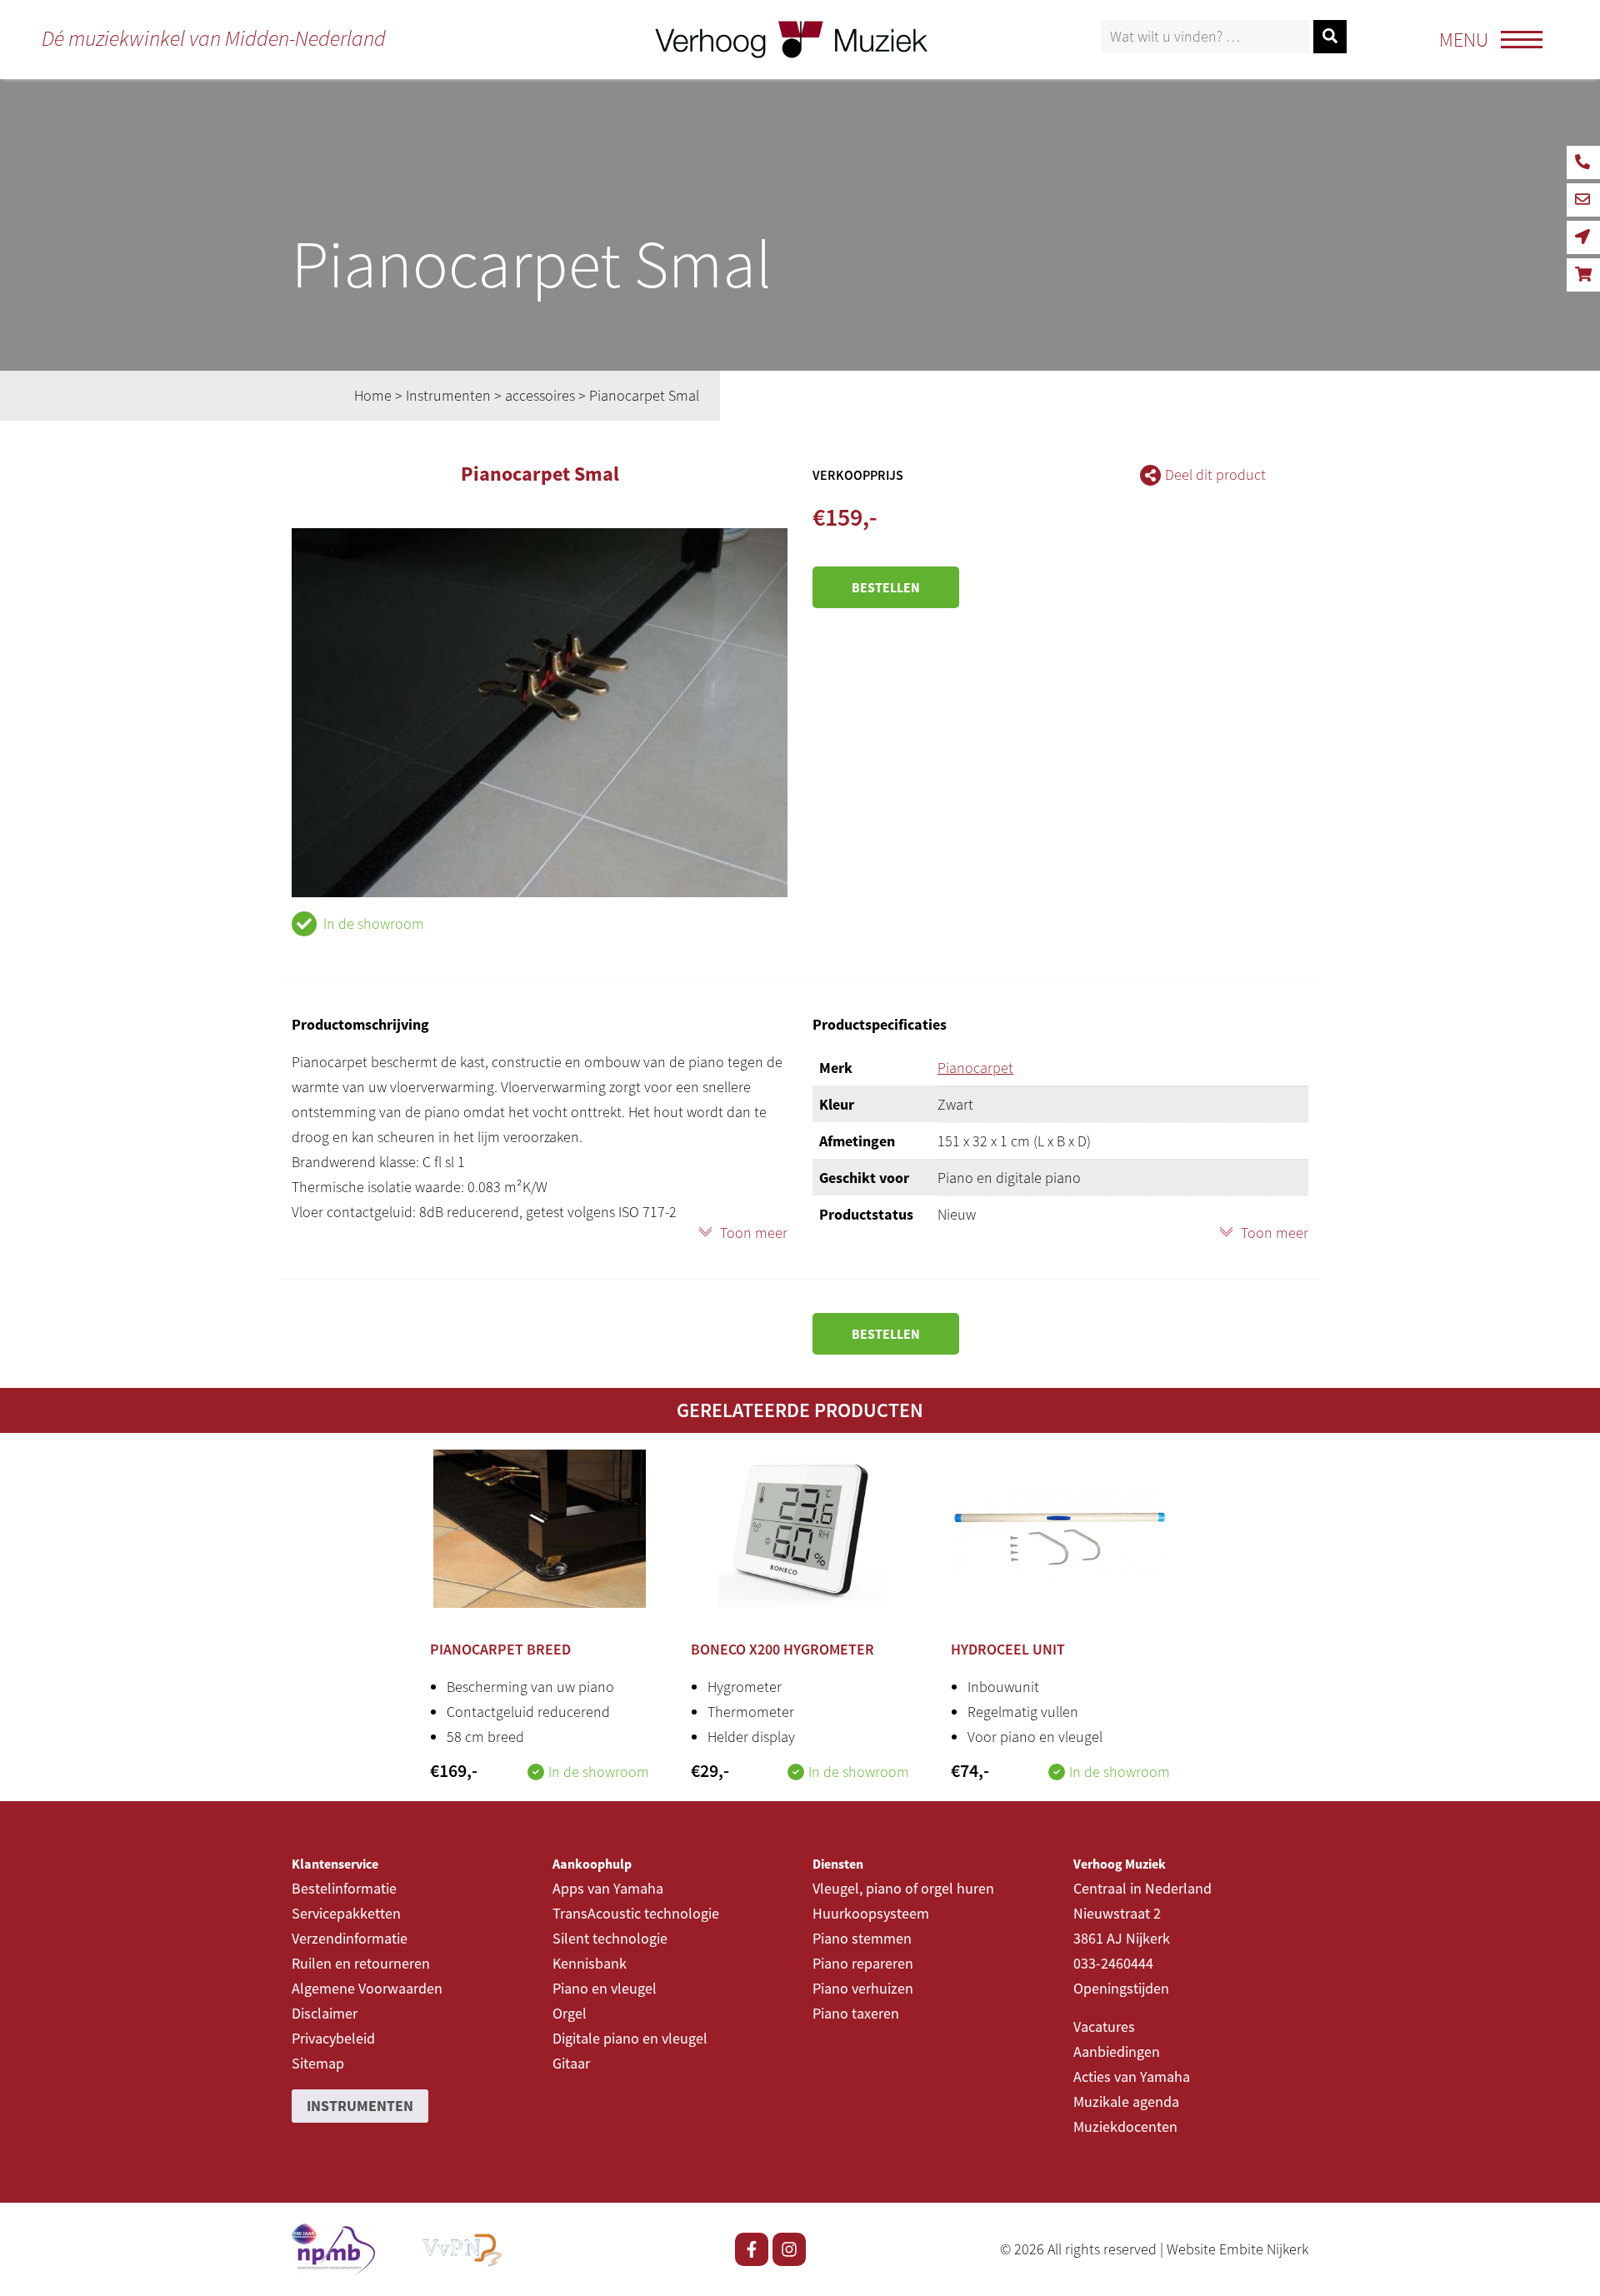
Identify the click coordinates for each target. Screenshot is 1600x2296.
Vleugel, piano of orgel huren (903, 1888)
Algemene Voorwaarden (367, 1988)
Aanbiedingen (1117, 2051)
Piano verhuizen (863, 1988)
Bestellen (886, 587)
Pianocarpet (975, 1068)
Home (373, 395)
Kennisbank (590, 1963)
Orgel (570, 2013)
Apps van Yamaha (608, 1888)
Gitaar (571, 2063)
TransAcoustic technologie (636, 1913)
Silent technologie (610, 1938)
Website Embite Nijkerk (1237, 2249)
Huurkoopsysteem (871, 1913)
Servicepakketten (346, 1913)
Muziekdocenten (1125, 2126)
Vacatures (1104, 2026)
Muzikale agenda (1126, 2101)
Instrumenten (448, 395)
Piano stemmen (862, 1938)
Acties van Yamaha (1132, 2076)
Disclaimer (325, 2013)
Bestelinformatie (344, 1888)
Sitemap (318, 2063)
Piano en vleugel (605, 1988)
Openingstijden (1121, 1988)
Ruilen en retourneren (361, 1963)
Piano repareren (863, 1963)
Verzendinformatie (350, 1938)
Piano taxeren (856, 2013)
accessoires (540, 395)
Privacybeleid (333, 2038)
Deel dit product (1215, 474)
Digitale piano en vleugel (630, 2038)
